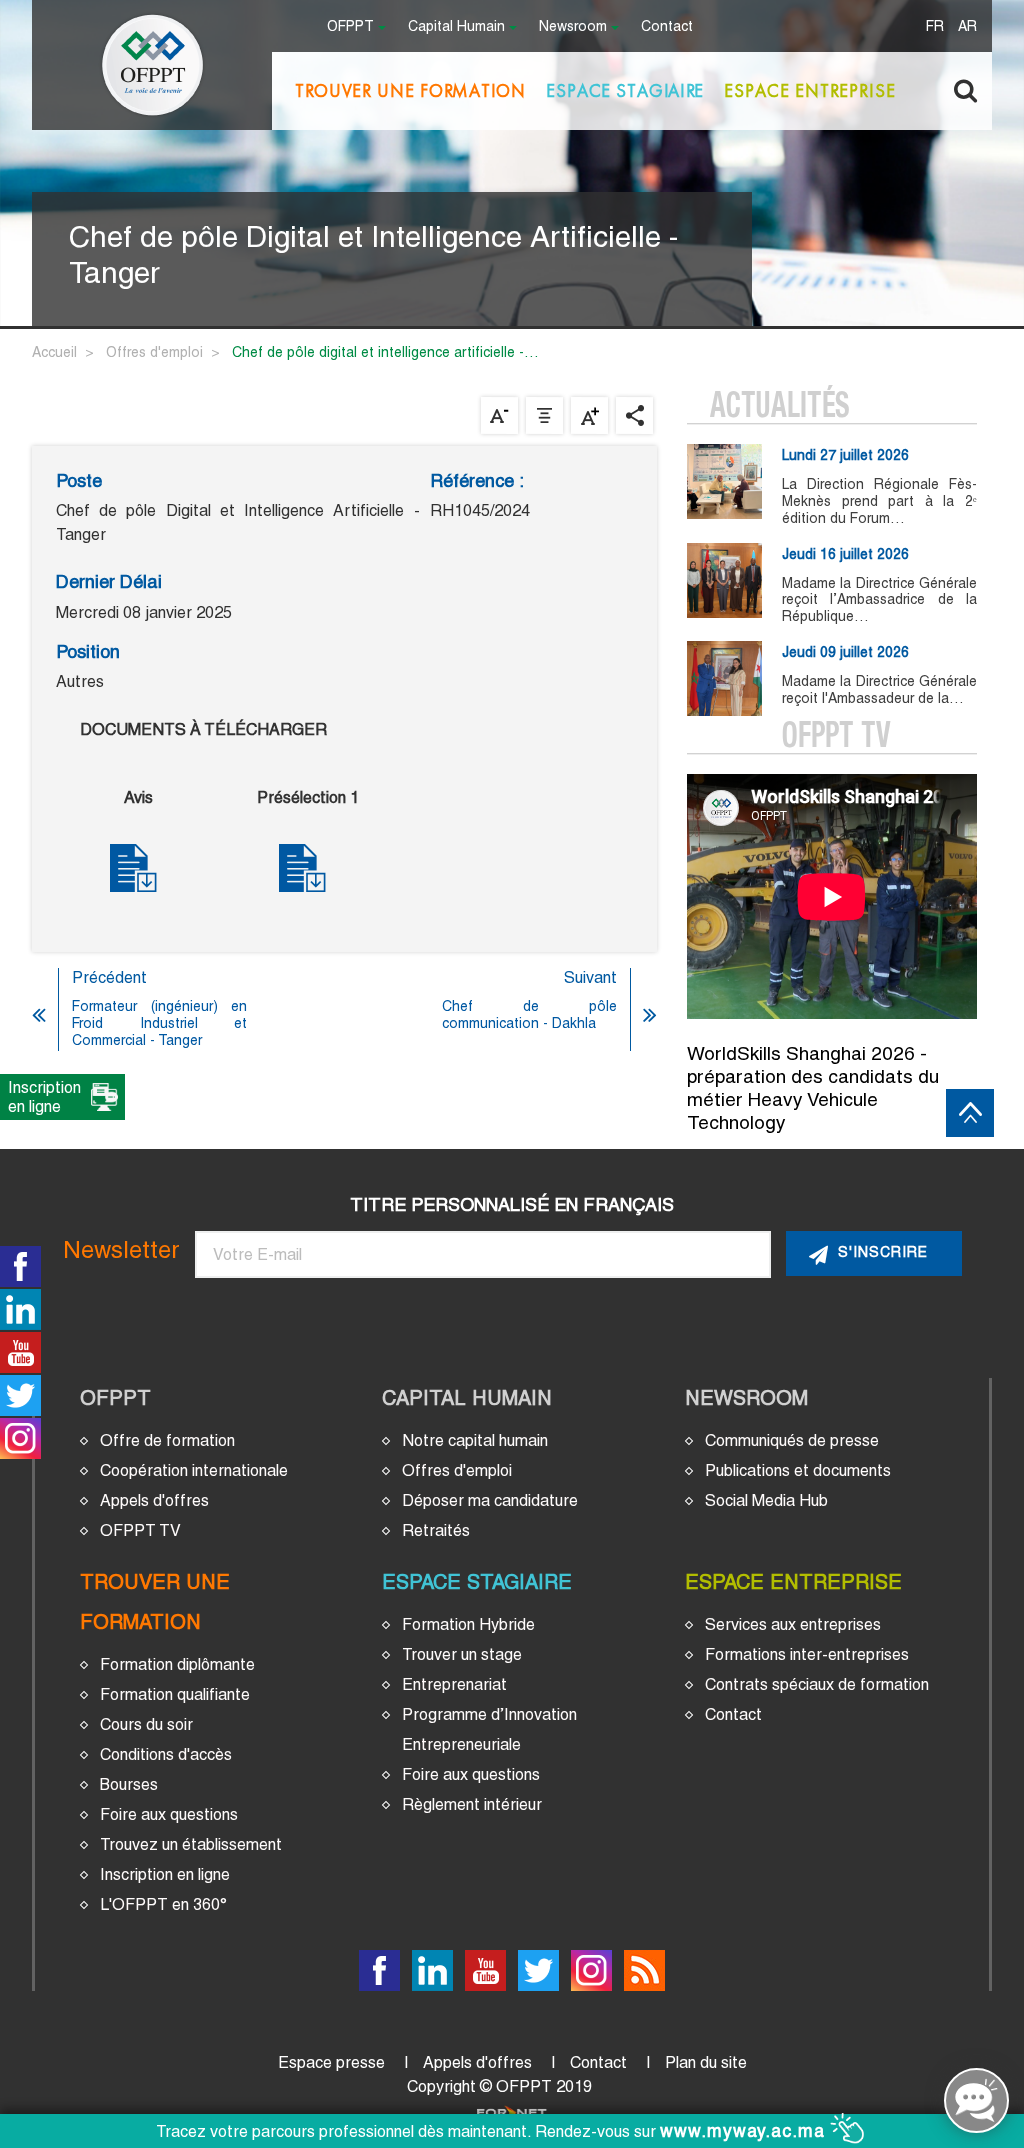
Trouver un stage (462, 1654)
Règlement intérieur (472, 1804)
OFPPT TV (140, 1530)
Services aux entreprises (793, 1624)
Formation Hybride (468, 1624)
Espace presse (331, 2062)
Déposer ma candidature (490, 1500)
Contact (667, 27)
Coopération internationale (194, 1470)
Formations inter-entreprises (807, 1654)
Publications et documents (798, 1470)
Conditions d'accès (166, 1754)
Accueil (54, 352)
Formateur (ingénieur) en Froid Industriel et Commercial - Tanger (159, 1023)
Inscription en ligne (165, 1874)
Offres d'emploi (154, 352)
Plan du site (706, 2062)
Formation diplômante (177, 1664)
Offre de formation (167, 1440)
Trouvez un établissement (191, 1844)
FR (935, 27)
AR (967, 27)
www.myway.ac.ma (745, 2131)
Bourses (129, 1784)
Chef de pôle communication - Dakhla (529, 1014)
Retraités (436, 1530)
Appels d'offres (154, 1500)
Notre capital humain (475, 1440)
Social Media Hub (766, 1500)
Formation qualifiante (175, 1694)
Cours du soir (146, 1724)
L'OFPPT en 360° (163, 1904)
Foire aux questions (169, 1814)
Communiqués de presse (792, 1440)
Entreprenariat (454, 1684)
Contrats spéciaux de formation (817, 1684)
